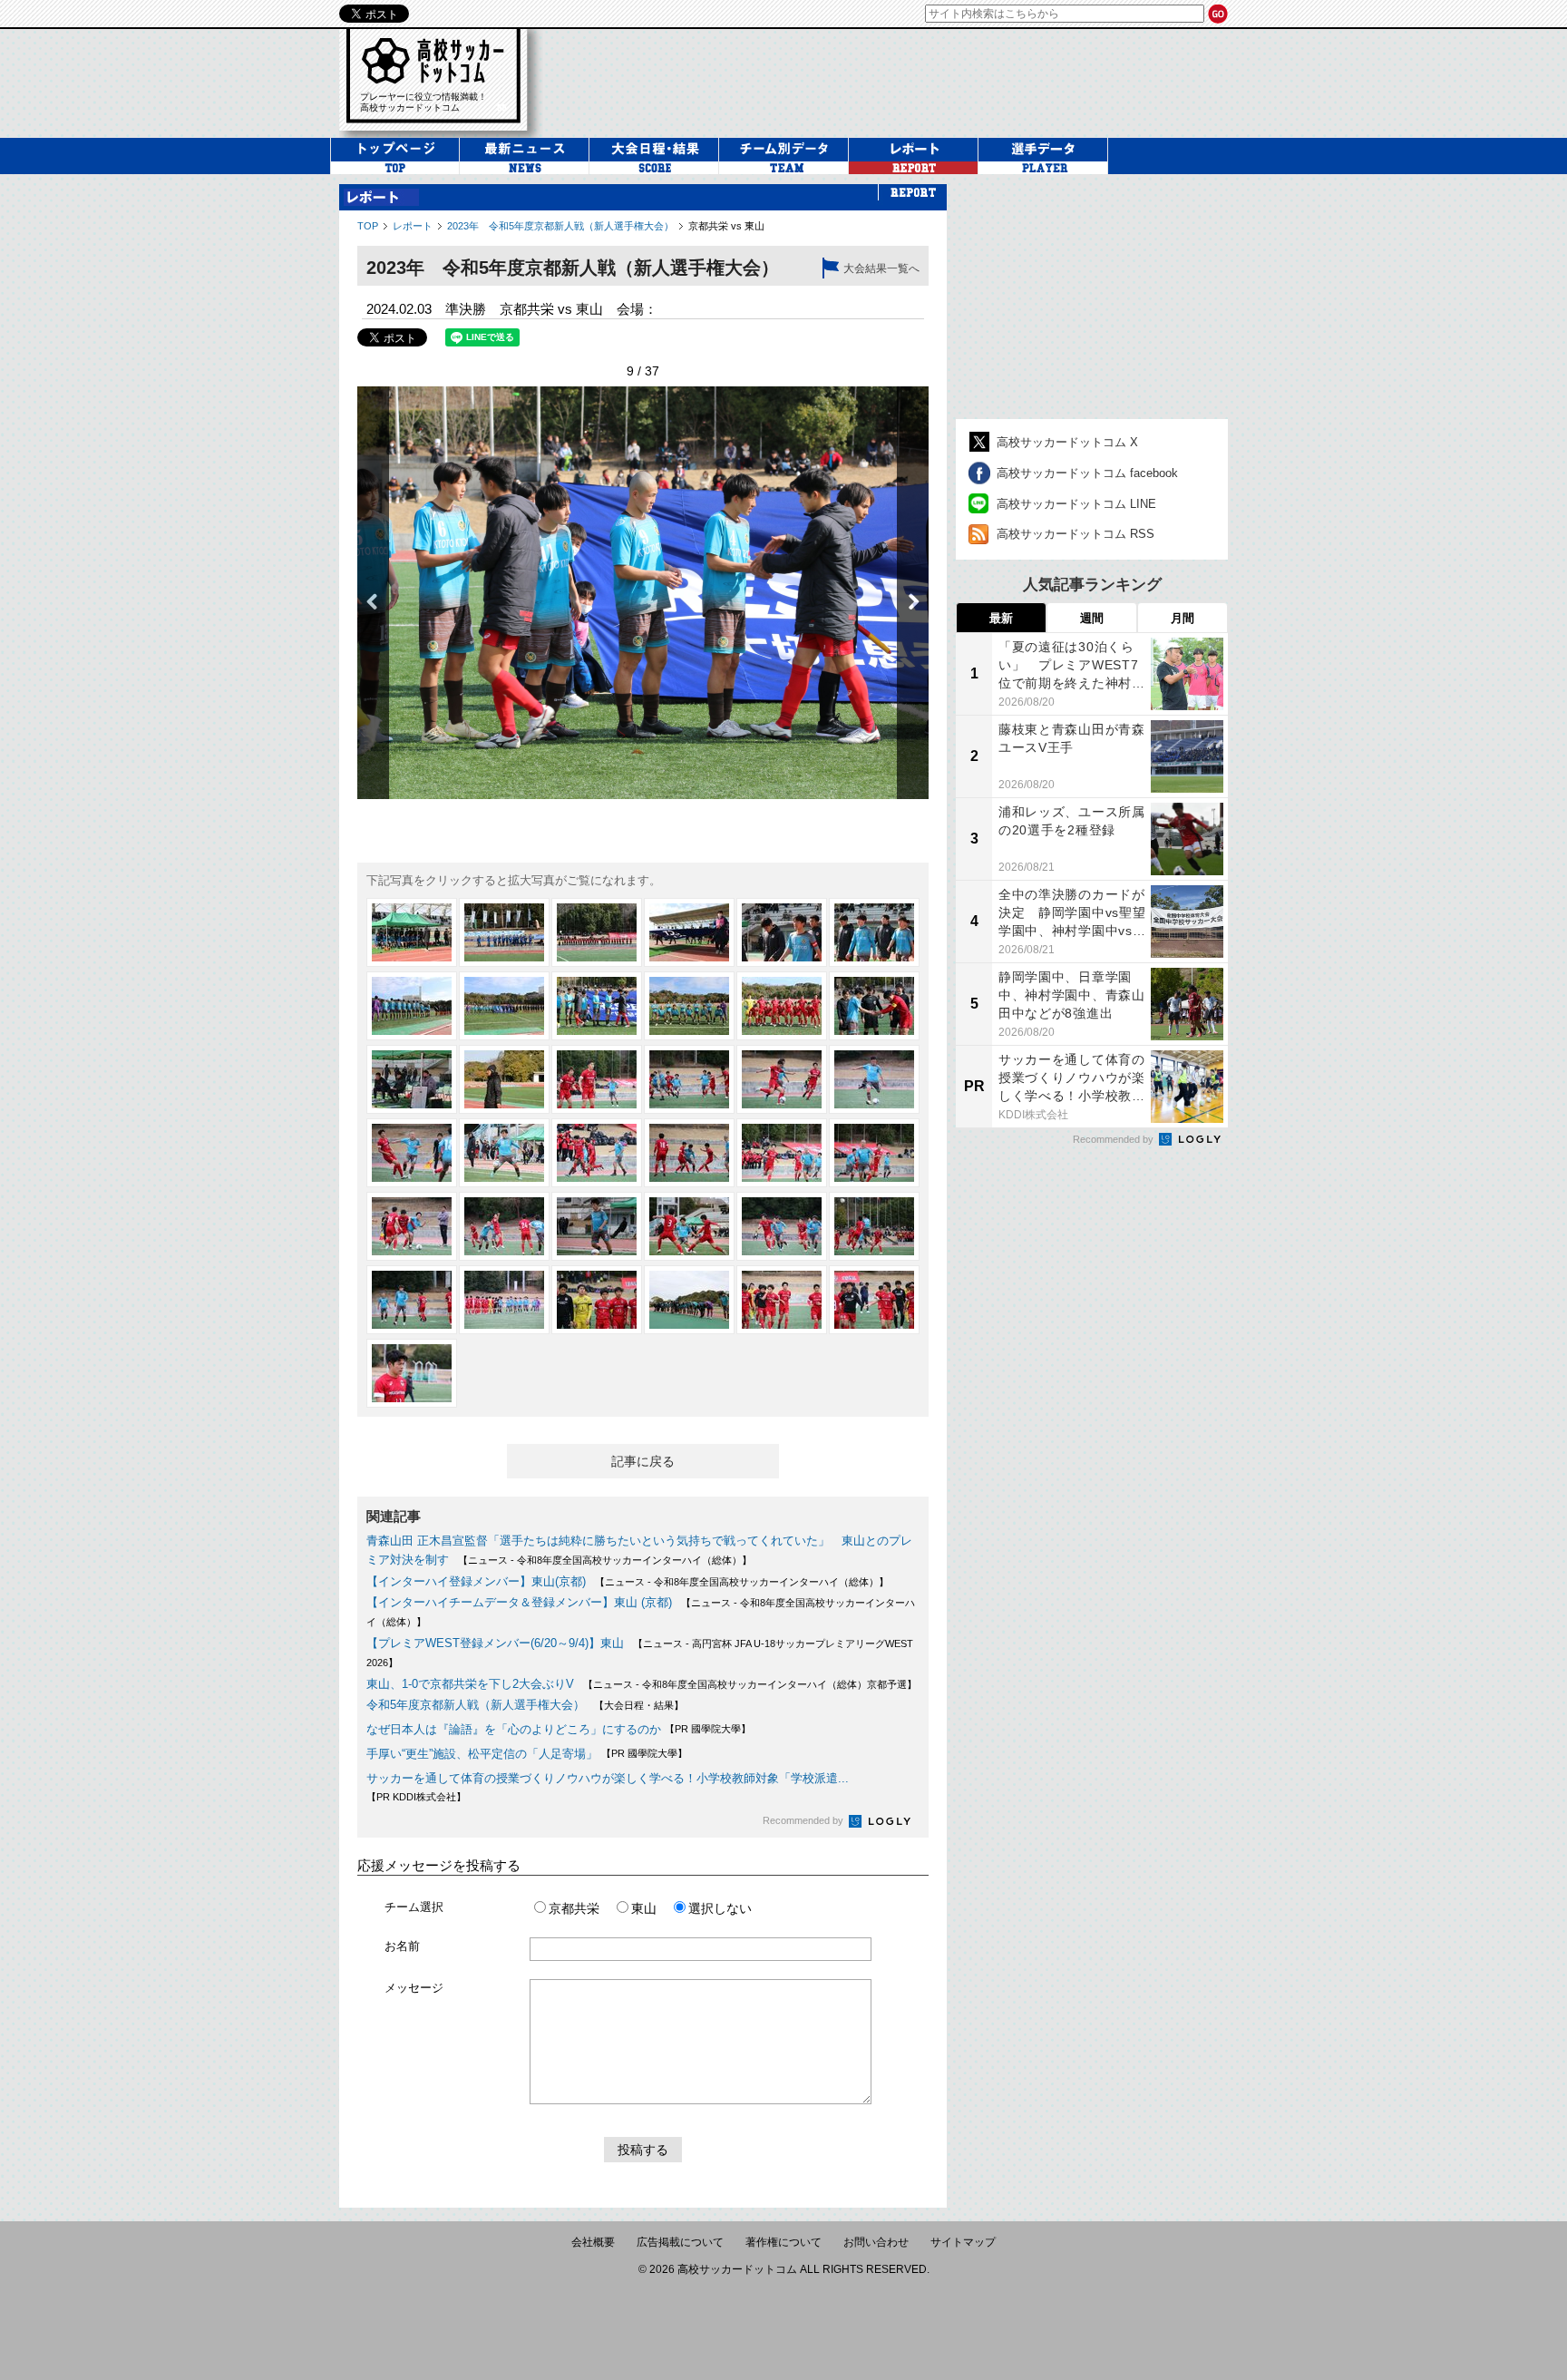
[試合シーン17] (782, 1079)
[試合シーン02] (504, 932)
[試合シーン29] (782, 1226)
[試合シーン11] (782, 1006)
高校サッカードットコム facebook (1087, 473)
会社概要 (593, 2242)
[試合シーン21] (597, 1153)
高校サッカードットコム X (1067, 442)
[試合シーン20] (504, 1153)
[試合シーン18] (874, 1079)
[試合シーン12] (874, 1006)
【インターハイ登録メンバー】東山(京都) (476, 1581)
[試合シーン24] (874, 1153)
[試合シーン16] (689, 1079)
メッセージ (414, 1988)
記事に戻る (643, 1461)
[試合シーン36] (874, 1300)
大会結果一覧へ (881, 268)
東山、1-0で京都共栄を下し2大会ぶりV (470, 1684)
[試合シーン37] (412, 1373)
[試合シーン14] (504, 1079)
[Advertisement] (896, 81)
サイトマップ (963, 2242)
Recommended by (804, 1820)
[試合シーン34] (689, 1300)
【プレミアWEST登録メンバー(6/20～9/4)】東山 (495, 1643)
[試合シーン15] (597, 1079)
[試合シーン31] (412, 1300)
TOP (368, 226)
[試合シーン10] (689, 1006)
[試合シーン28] (689, 1226)
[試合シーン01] (412, 932)
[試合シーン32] (504, 1300)
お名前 (402, 1946)
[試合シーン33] (597, 1300)
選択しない (720, 1908)
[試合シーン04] (689, 932)
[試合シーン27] (597, 1226)
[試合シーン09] (597, 1006)
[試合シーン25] (412, 1226)
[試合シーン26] (504, 1226)
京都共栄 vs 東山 (726, 226)
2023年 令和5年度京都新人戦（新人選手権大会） (560, 226)
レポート (413, 226)
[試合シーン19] (412, 1153)
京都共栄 (574, 1908)
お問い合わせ (876, 2242)
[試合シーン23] (782, 1153)
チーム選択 (414, 1907)
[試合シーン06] (874, 932)
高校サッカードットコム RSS (1075, 534)
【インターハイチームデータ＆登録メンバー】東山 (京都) (519, 1602)
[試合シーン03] (597, 932)
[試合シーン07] (412, 1006)
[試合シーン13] (412, 1079)
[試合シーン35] (782, 1300)
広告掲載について (680, 2242)
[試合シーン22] (689, 1153)
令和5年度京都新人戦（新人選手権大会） (476, 1705)
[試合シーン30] (874, 1226)
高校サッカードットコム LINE (1076, 504)
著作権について (783, 2242)
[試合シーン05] (782, 932)
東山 (644, 1908)
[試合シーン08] (504, 1006)
